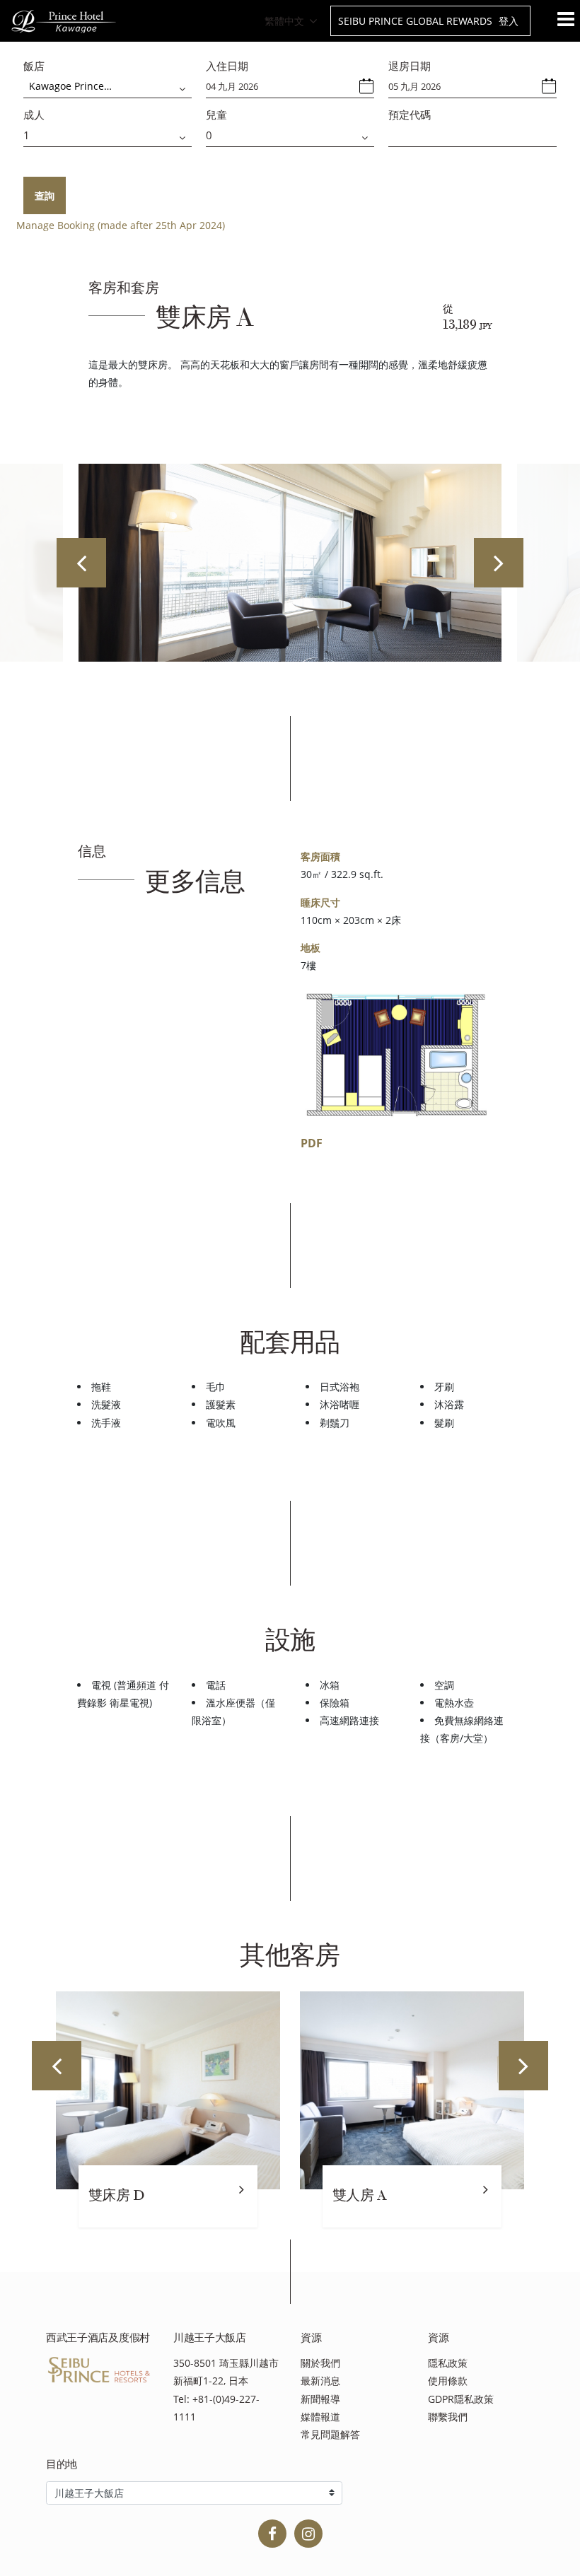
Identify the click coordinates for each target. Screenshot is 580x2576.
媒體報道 (320, 2417)
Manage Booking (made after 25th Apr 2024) (121, 225)
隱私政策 (448, 2363)
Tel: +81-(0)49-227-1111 (216, 2408)
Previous (81, 563)
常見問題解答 (330, 2434)
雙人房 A (360, 2195)
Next (499, 563)
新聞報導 (320, 2399)
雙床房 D (116, 2195)
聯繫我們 (448, 2417)
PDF (312, 1143)
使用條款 (448, 2381)
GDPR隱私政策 (461, 2399)
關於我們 (320, 2363)
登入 (509, 21)
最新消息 (320, 2381)
